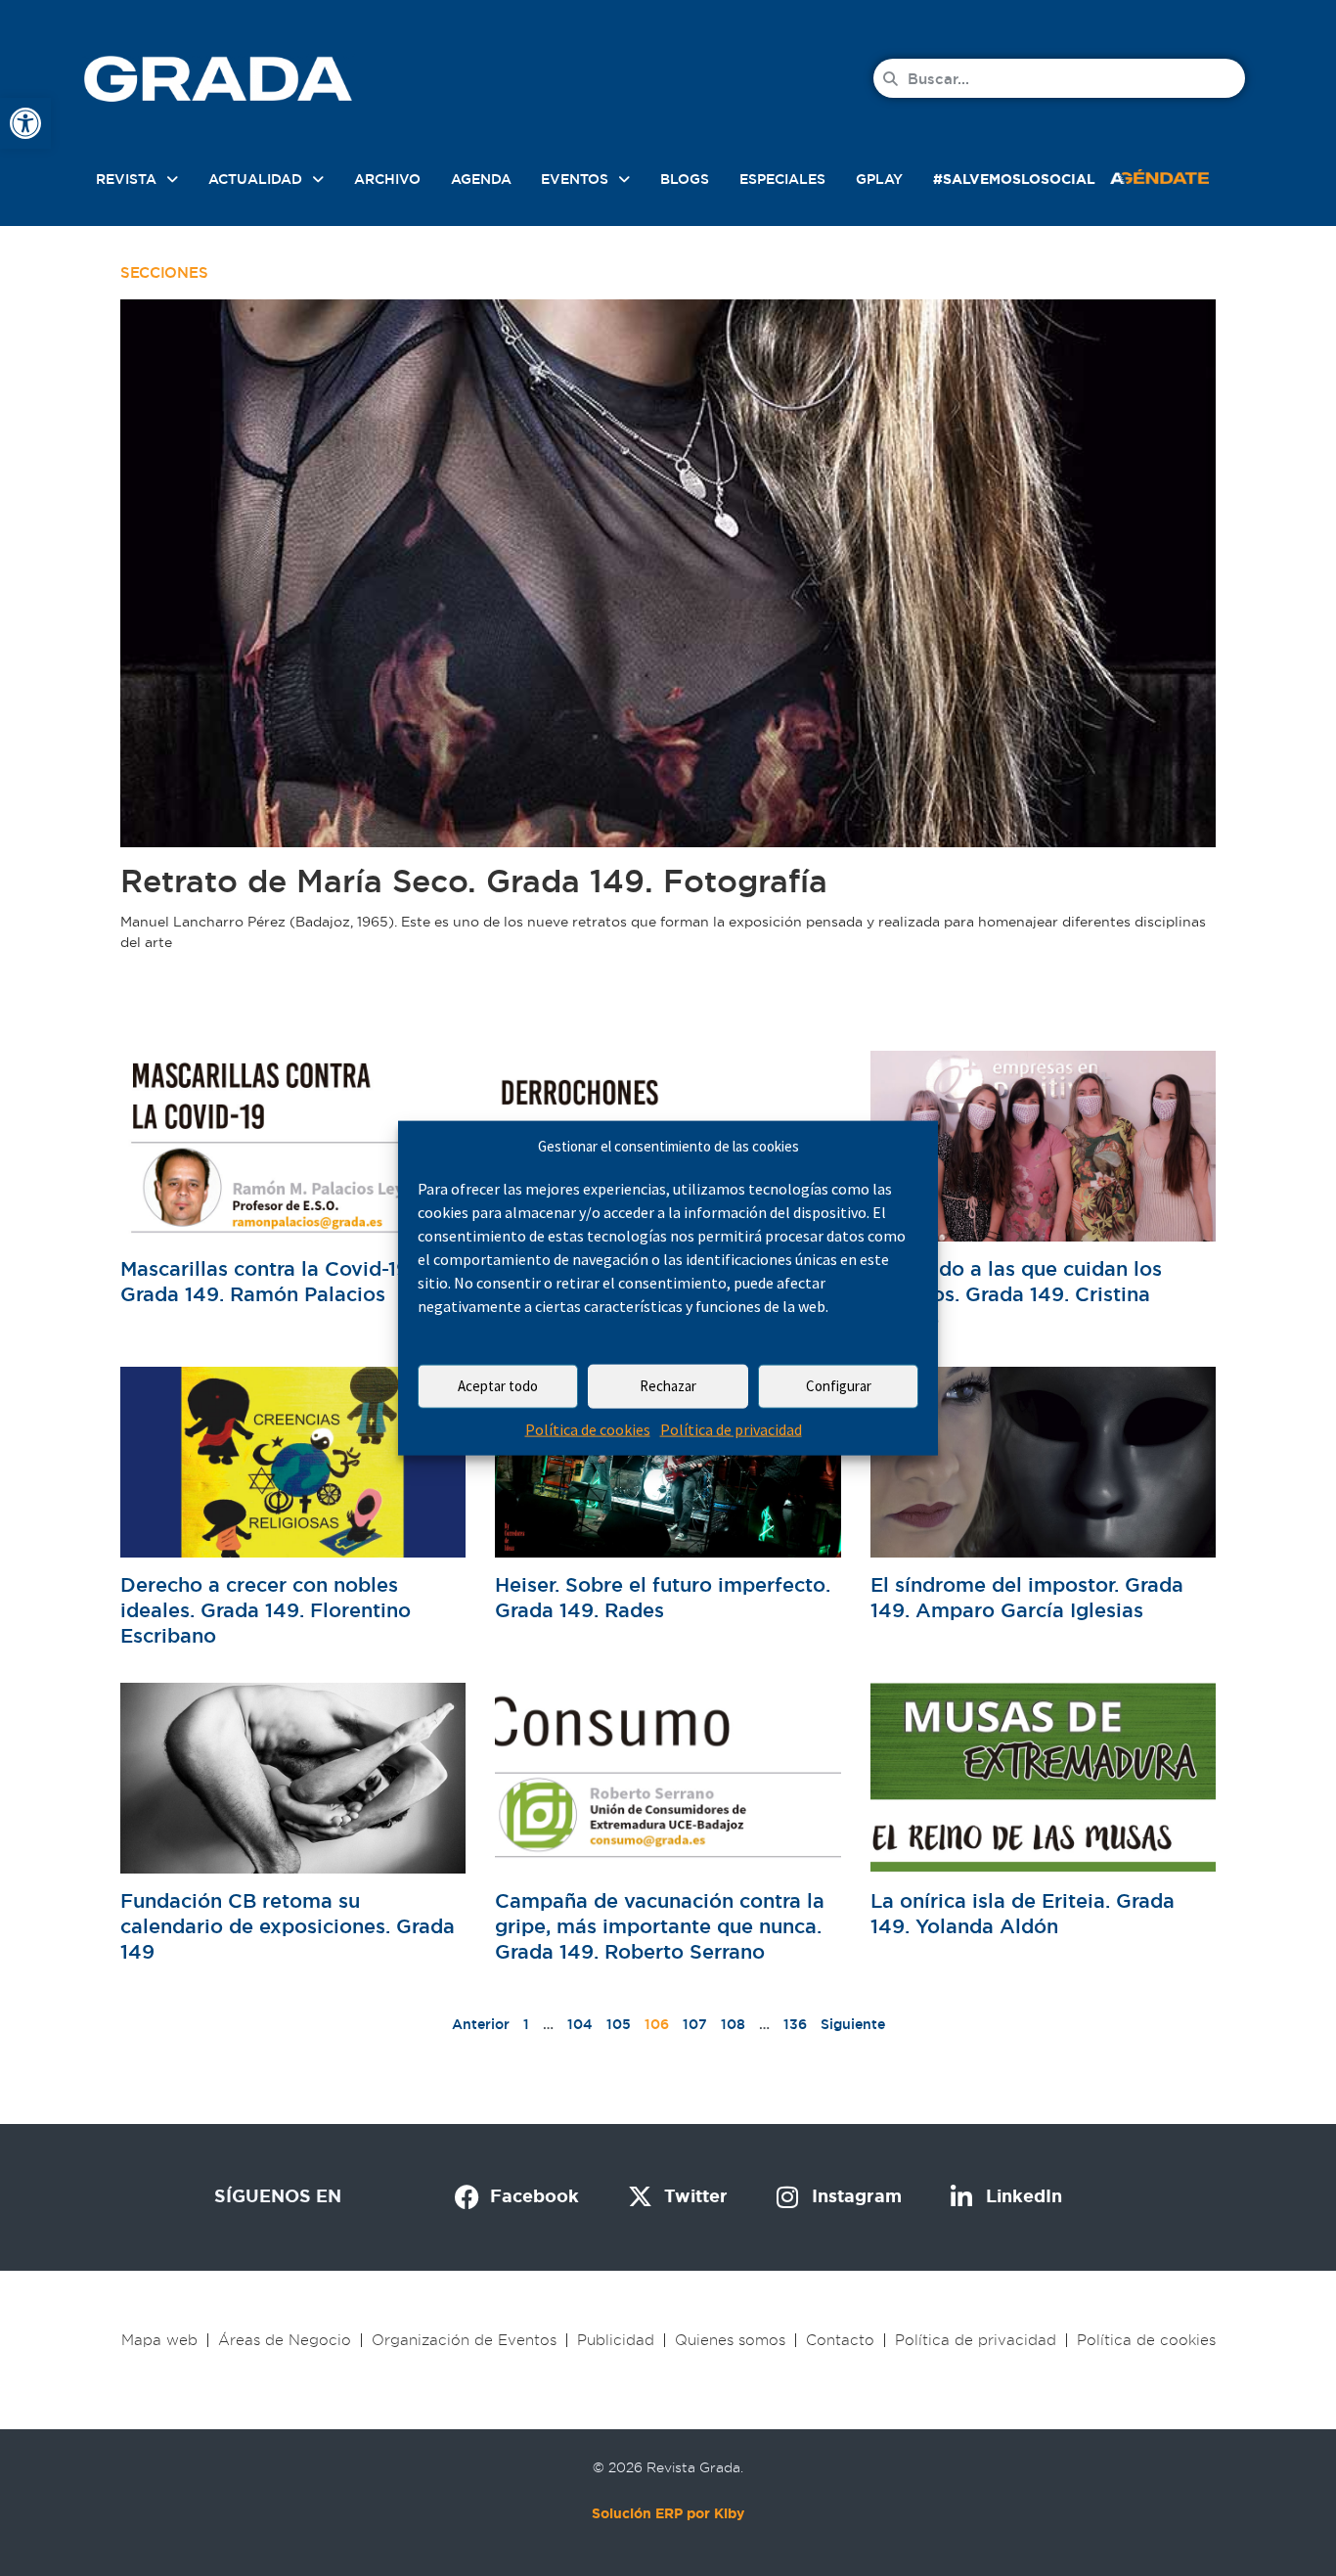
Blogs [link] (685, 179)
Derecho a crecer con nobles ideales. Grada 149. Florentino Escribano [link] (266, 1610)
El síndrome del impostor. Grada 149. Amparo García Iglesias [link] (1027, 1598)
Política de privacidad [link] (731, 1429)
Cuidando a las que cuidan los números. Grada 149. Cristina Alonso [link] (1016, 1294)
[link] (25, 123)
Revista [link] (126, 179)
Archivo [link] (387, 179)
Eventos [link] (575, 179)
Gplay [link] (879, 179)
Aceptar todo (498, 1386)
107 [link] (695, 2024)
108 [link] (733, 2024)
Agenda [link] (481, 179)
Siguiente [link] (853, 2024)
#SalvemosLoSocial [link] (1014, 179)
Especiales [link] (782, 179)
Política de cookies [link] (588, 1429)
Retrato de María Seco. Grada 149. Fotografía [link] (474, 881)
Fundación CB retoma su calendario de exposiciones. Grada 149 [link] (288, 1926)
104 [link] (580, 2024)
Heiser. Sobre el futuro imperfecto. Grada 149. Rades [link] (663, 1598)
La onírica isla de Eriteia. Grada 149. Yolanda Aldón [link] (1023, 1914)
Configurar (839, 1386)
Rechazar (668, 1386)
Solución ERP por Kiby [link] (668, 2513)
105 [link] (619, 2024)
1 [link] (526, 2024)
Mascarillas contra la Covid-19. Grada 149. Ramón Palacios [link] (267, 1282)
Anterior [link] (481, 2024)
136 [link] (795, 2024)
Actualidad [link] (255, 179)
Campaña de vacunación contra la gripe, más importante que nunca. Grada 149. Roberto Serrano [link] (660, 1926)
